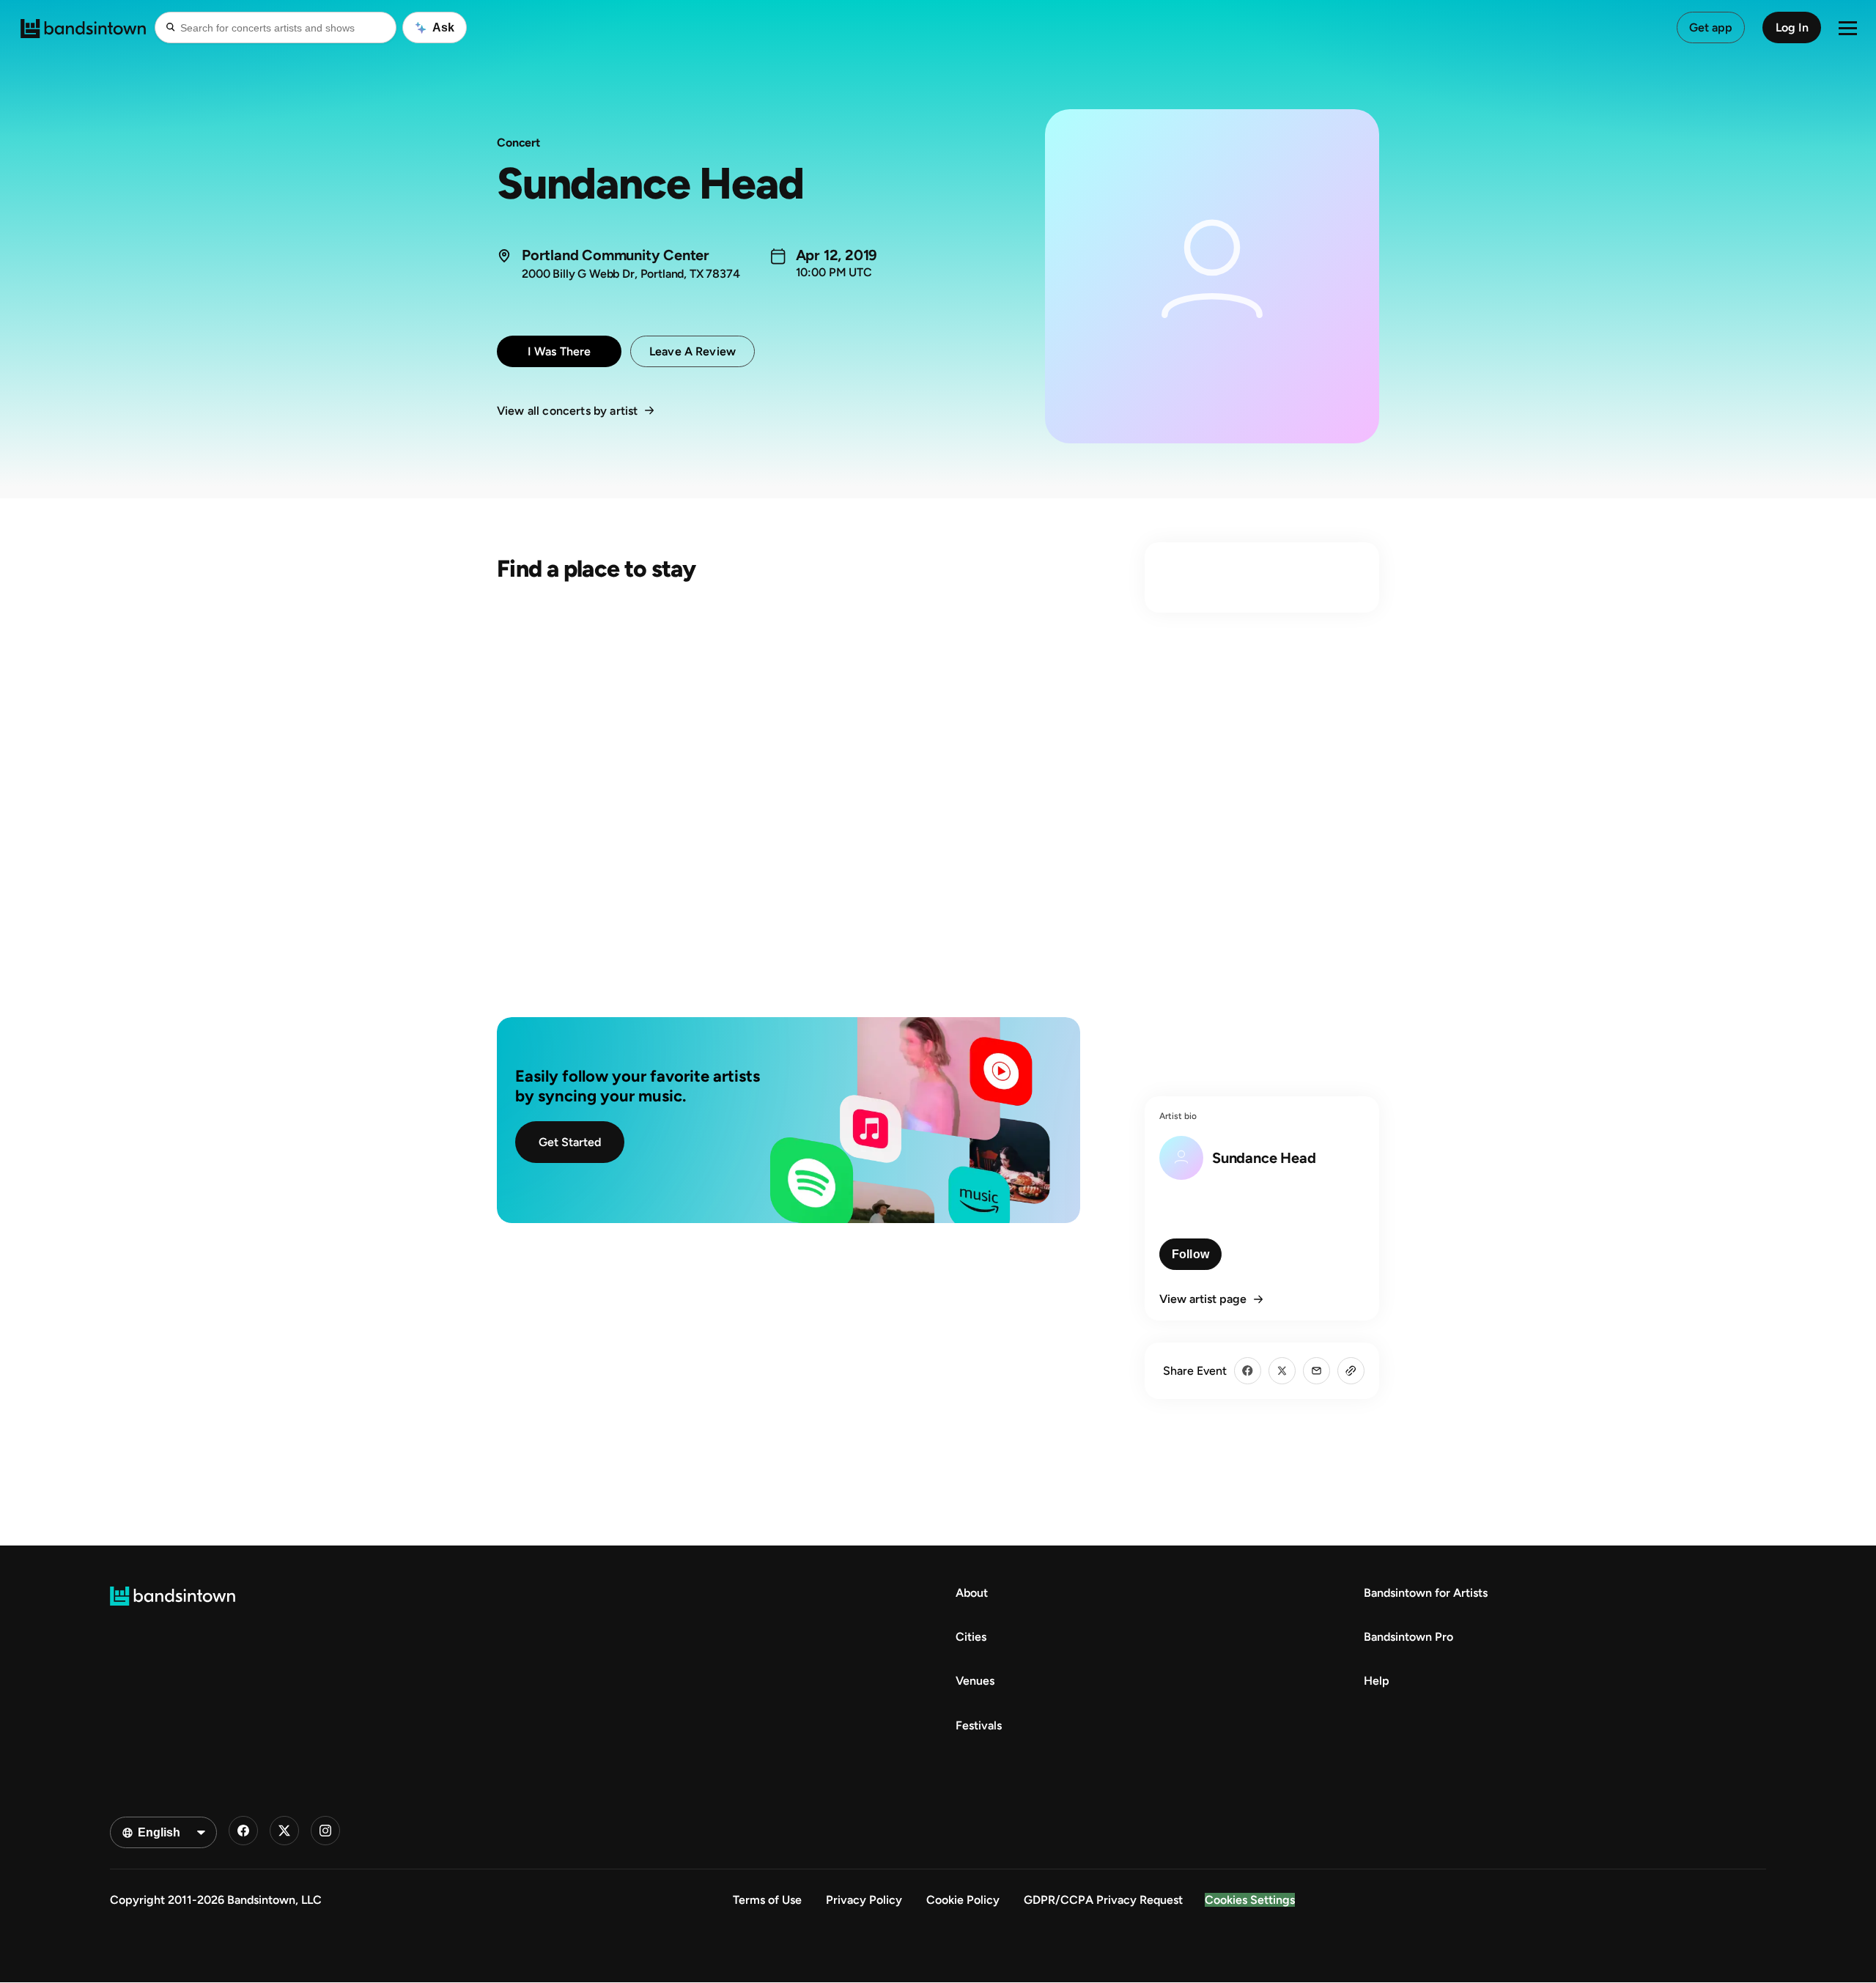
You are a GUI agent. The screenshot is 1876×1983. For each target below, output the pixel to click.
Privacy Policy (864, 1900)
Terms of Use (767, 1900)
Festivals (979, 1725)
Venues (975, 1681)
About (972, 1593)
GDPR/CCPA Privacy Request (1103, 1900)
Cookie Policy (963, 1900)
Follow (1190, 1254)
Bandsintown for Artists (1426, 1593)
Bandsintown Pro (1408, 1637)
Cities (971, 1637)
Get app (1711, 27)
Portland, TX (672, 274)
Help (1377, 1681)
